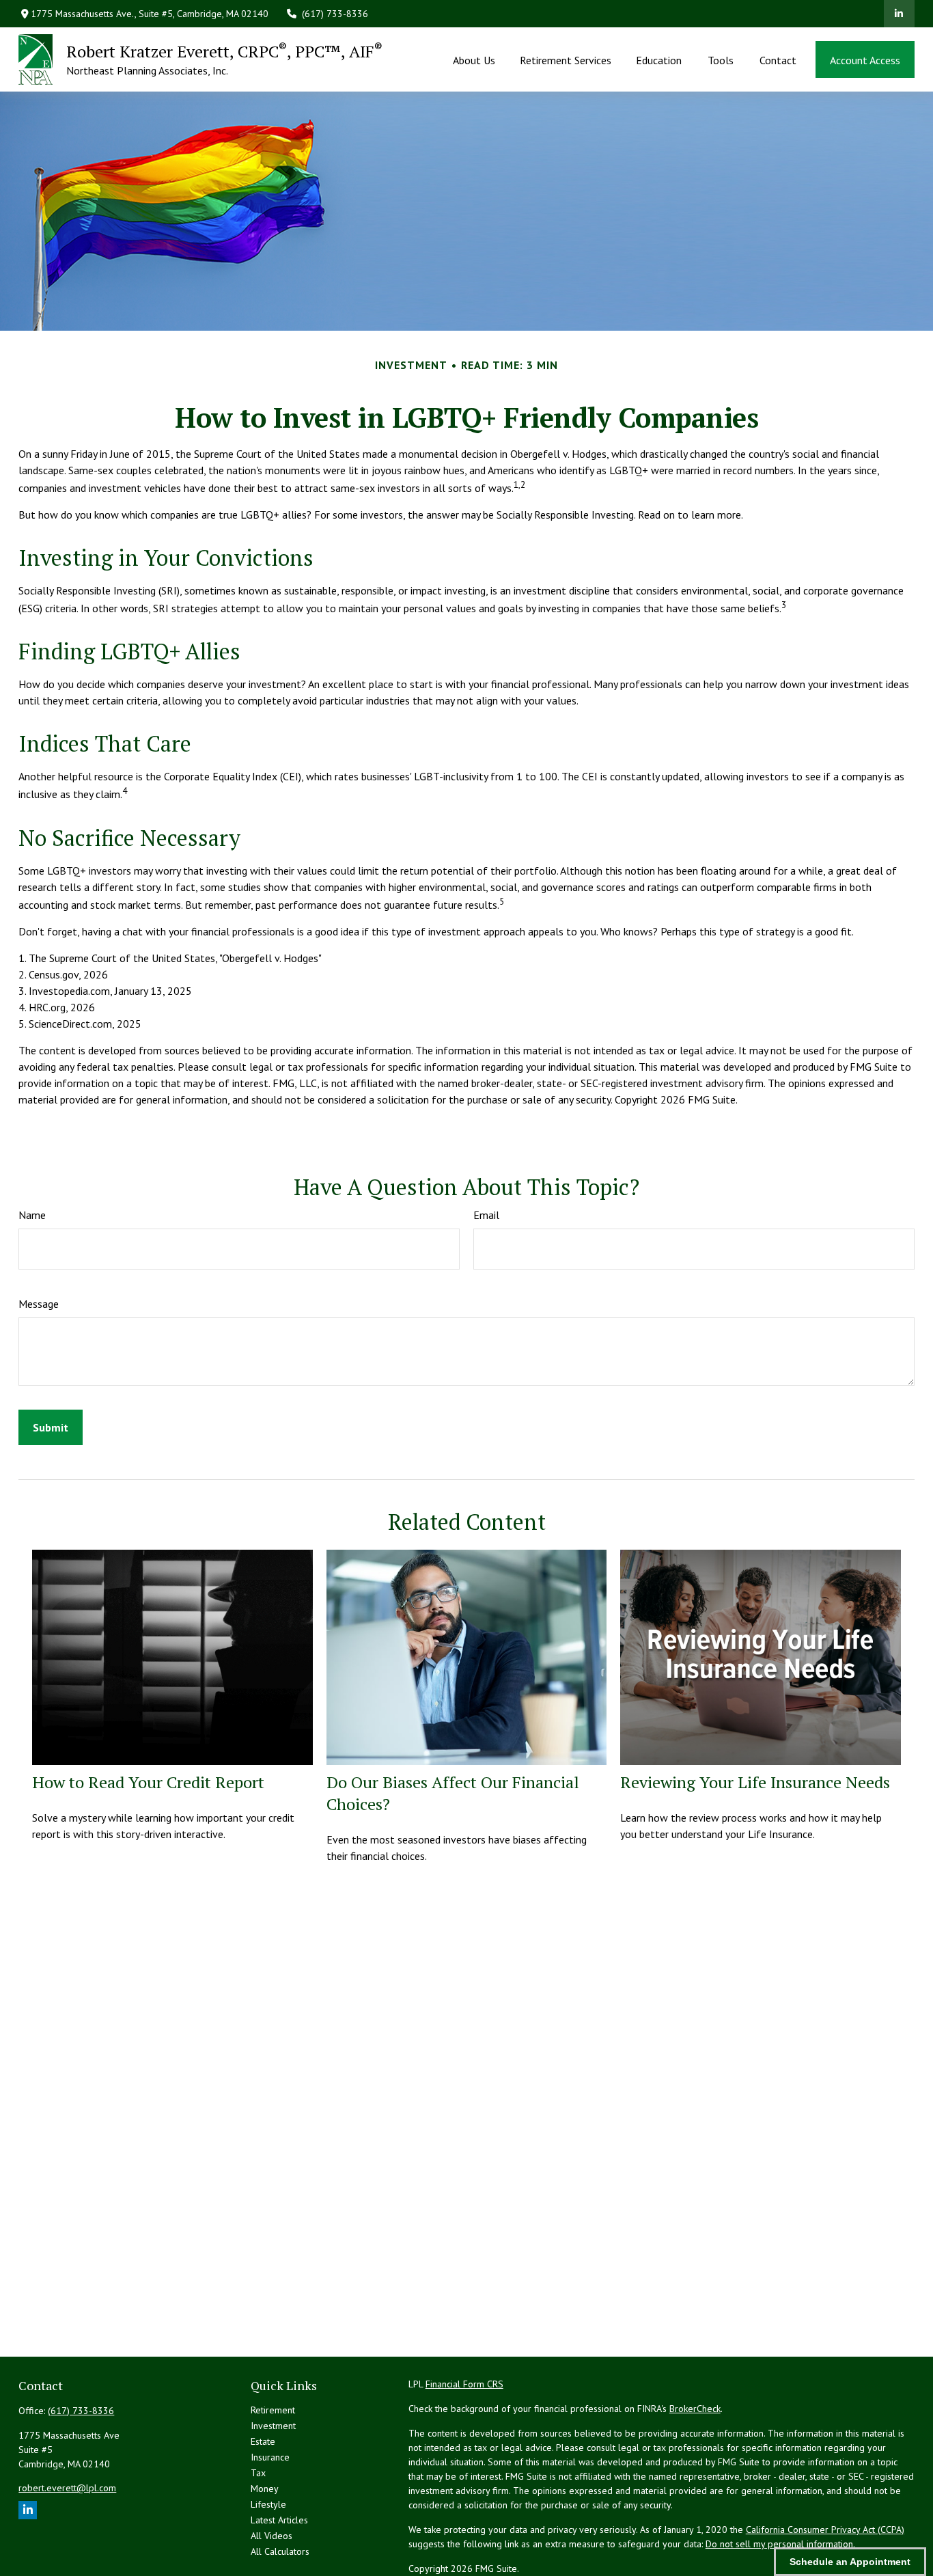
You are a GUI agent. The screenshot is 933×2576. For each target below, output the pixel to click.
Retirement (273, 2410)
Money (265, 2489)
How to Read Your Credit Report (148, 1782)
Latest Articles (279, 2520)
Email (486, 1215)
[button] (474, 59)
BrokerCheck (695, 2409)
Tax (258, 2473)
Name (32, 1215)
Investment (273, 2426)
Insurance (270, 2457)
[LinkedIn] (899, 14)
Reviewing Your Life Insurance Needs (755, 1782)
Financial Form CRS (464, 2384)
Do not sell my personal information (779, 2544)
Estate (263, 2441)
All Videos (271, 2536)
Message (39, 1304)
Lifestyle (268, 2504)
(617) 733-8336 (335, 14)
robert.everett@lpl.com (67, 2488)
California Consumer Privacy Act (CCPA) (825, 2530)
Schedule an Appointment (850, 2562)
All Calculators (280, 2551)
